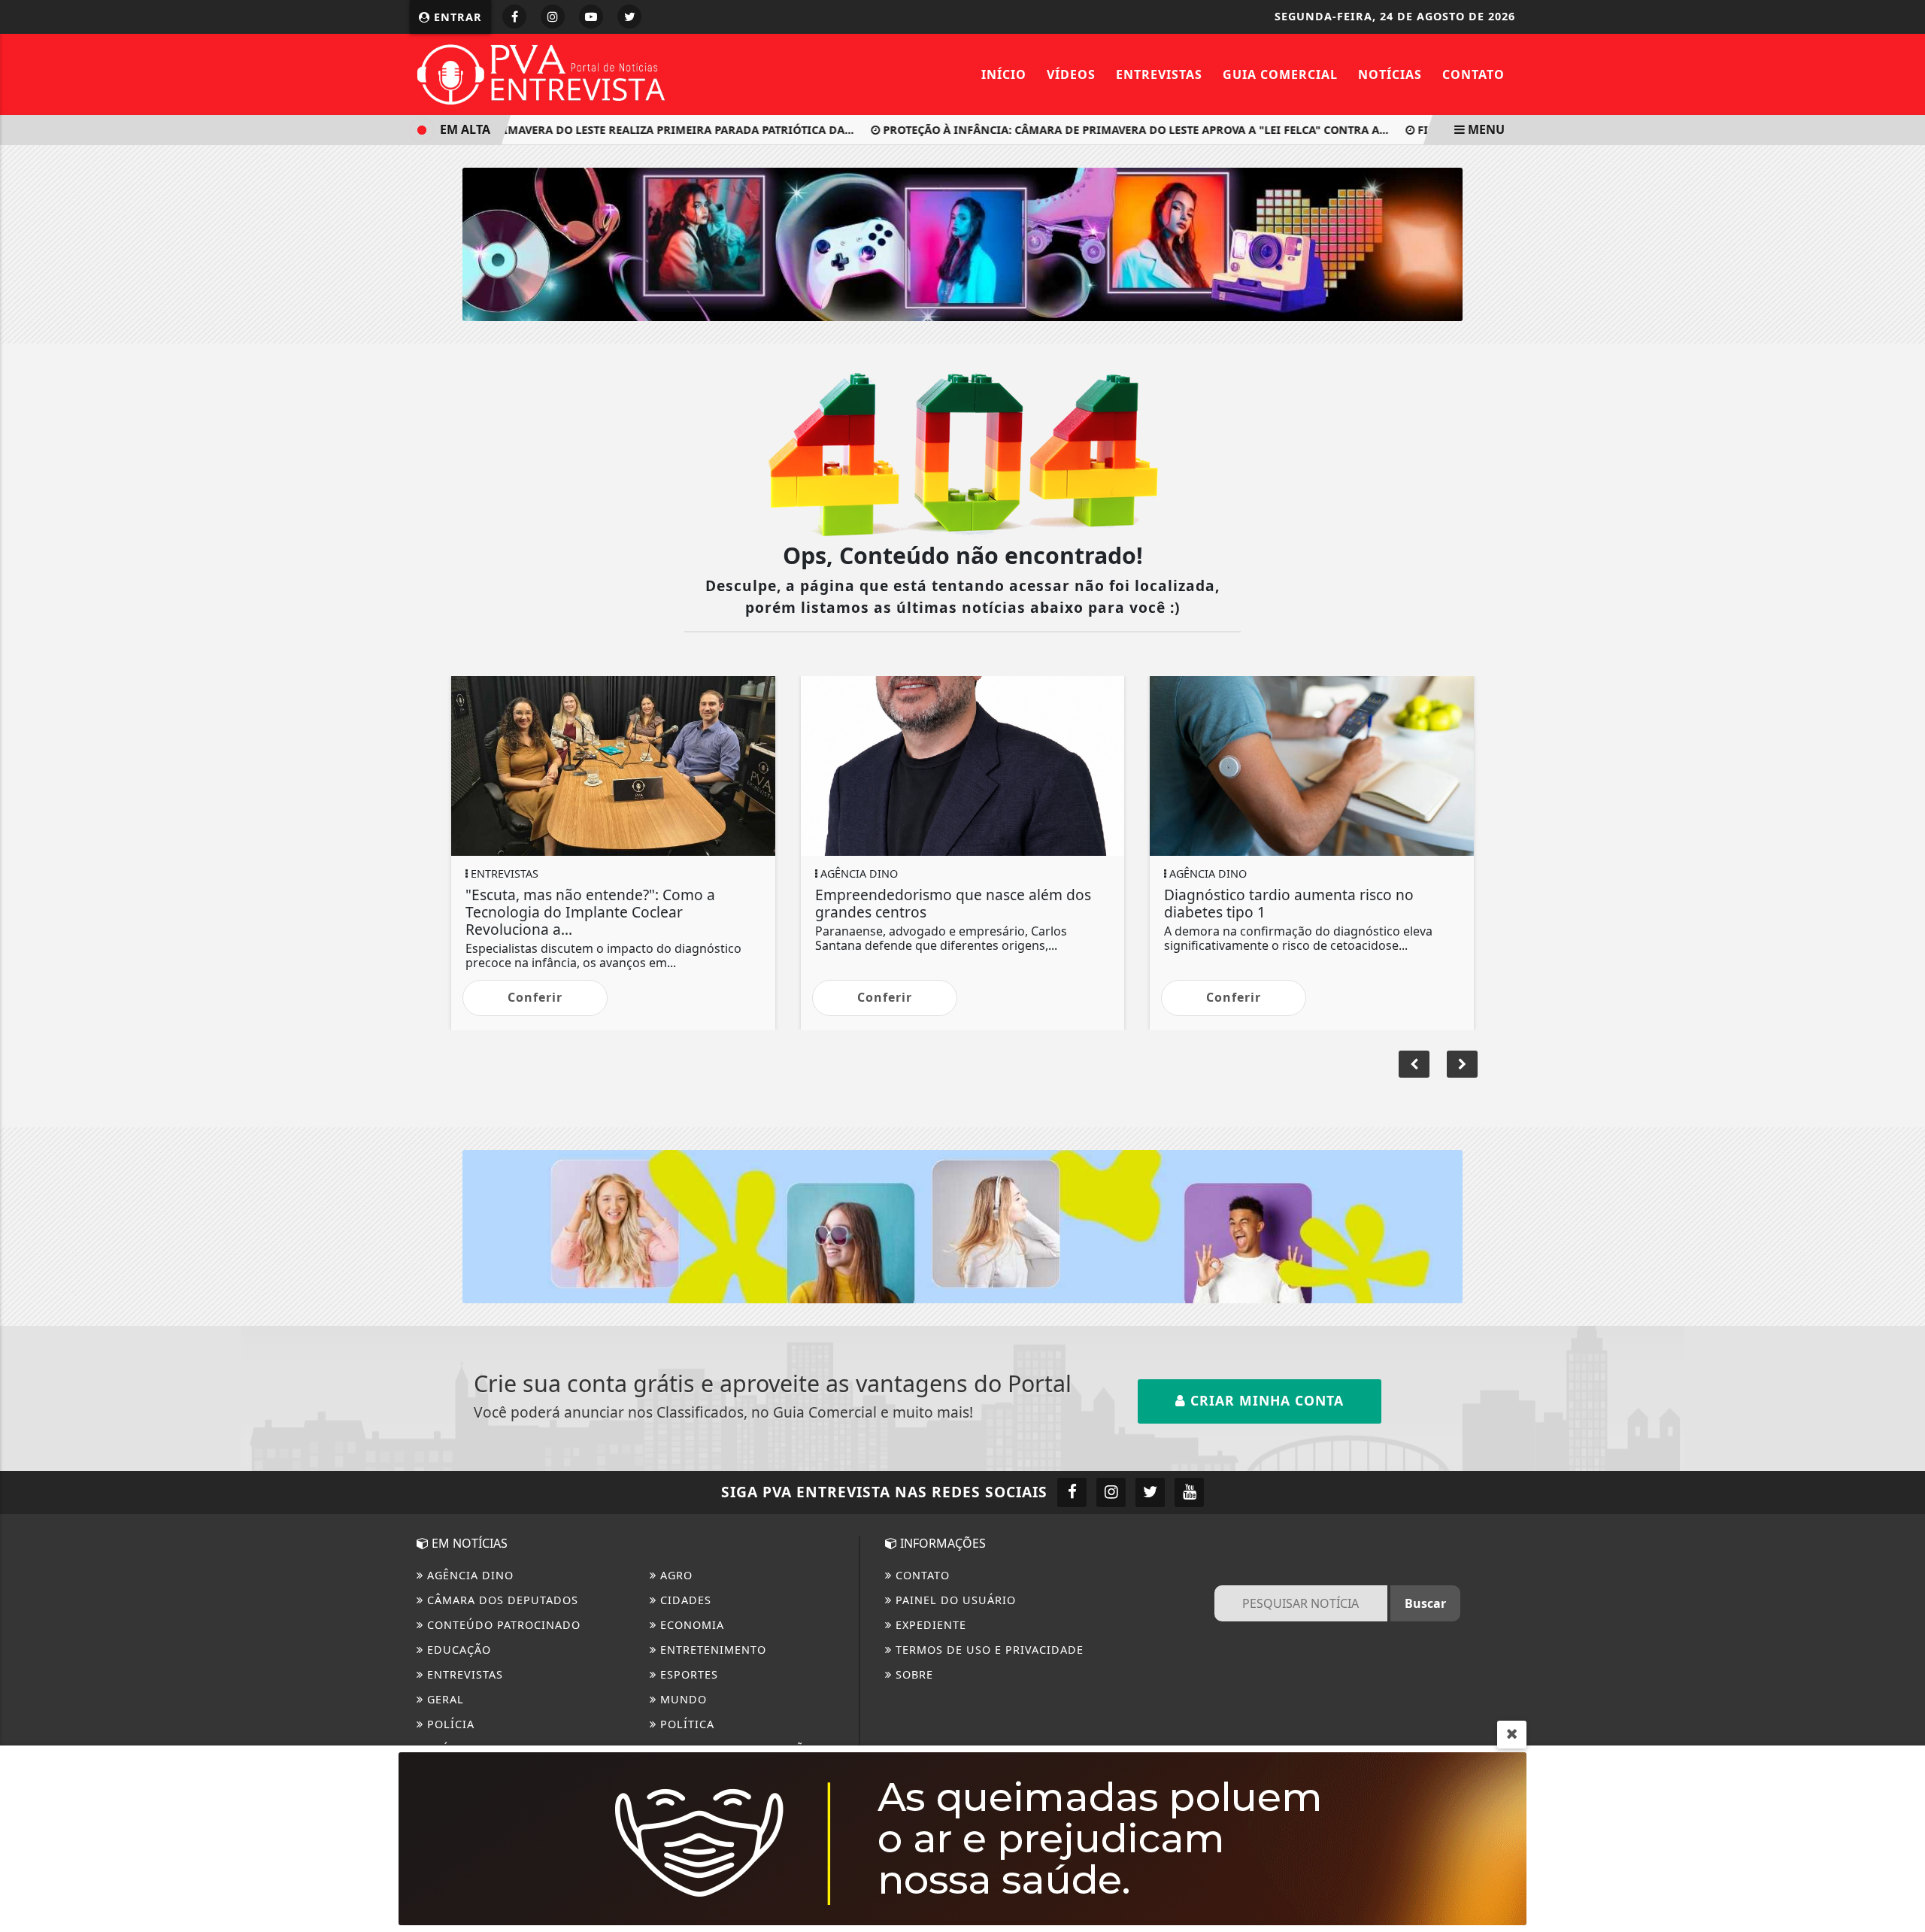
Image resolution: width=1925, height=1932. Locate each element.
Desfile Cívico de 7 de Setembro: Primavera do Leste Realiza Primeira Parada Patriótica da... (544, 130)
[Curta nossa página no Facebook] (1072, 1492)
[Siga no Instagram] (553, 17)
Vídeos (1071, 74)
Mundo (682, 1699)
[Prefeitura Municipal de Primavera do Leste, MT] (962, 1837)
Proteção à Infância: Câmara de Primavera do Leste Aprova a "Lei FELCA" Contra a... (1105, 130)
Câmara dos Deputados (501, 1600)
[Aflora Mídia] (962, 243)
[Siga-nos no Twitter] (1150, 1492)
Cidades (684, 1600)
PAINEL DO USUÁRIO (954, 1600)
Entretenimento (711, 1650)
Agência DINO (468, 1575)
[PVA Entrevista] (541, 73)
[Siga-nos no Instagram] (1111, 1492)
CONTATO (921, 1575)
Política (685, 1724)
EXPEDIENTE (929, 1625)
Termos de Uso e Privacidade (988, 1650)
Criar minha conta (1265, 1400)
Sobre (912, 1674)
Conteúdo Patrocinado (502, 1625)
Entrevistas (1159, 74)
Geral (444, 1699)
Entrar (456, 17)
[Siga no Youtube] (591, 17)
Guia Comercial (1280, 74)
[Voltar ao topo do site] (1902, 1159)
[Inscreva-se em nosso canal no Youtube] (1189, 1492)
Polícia (449, 1724)
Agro (675, 1575)
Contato (1473, 74)
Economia (690, 1625)
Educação (457, 1650)
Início (1004, 74)
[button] (1462, 1064)
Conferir (535, 997)
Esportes (687, 1674)
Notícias (1390, 74)
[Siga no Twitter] (629, 17)
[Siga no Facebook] (514, 17)
